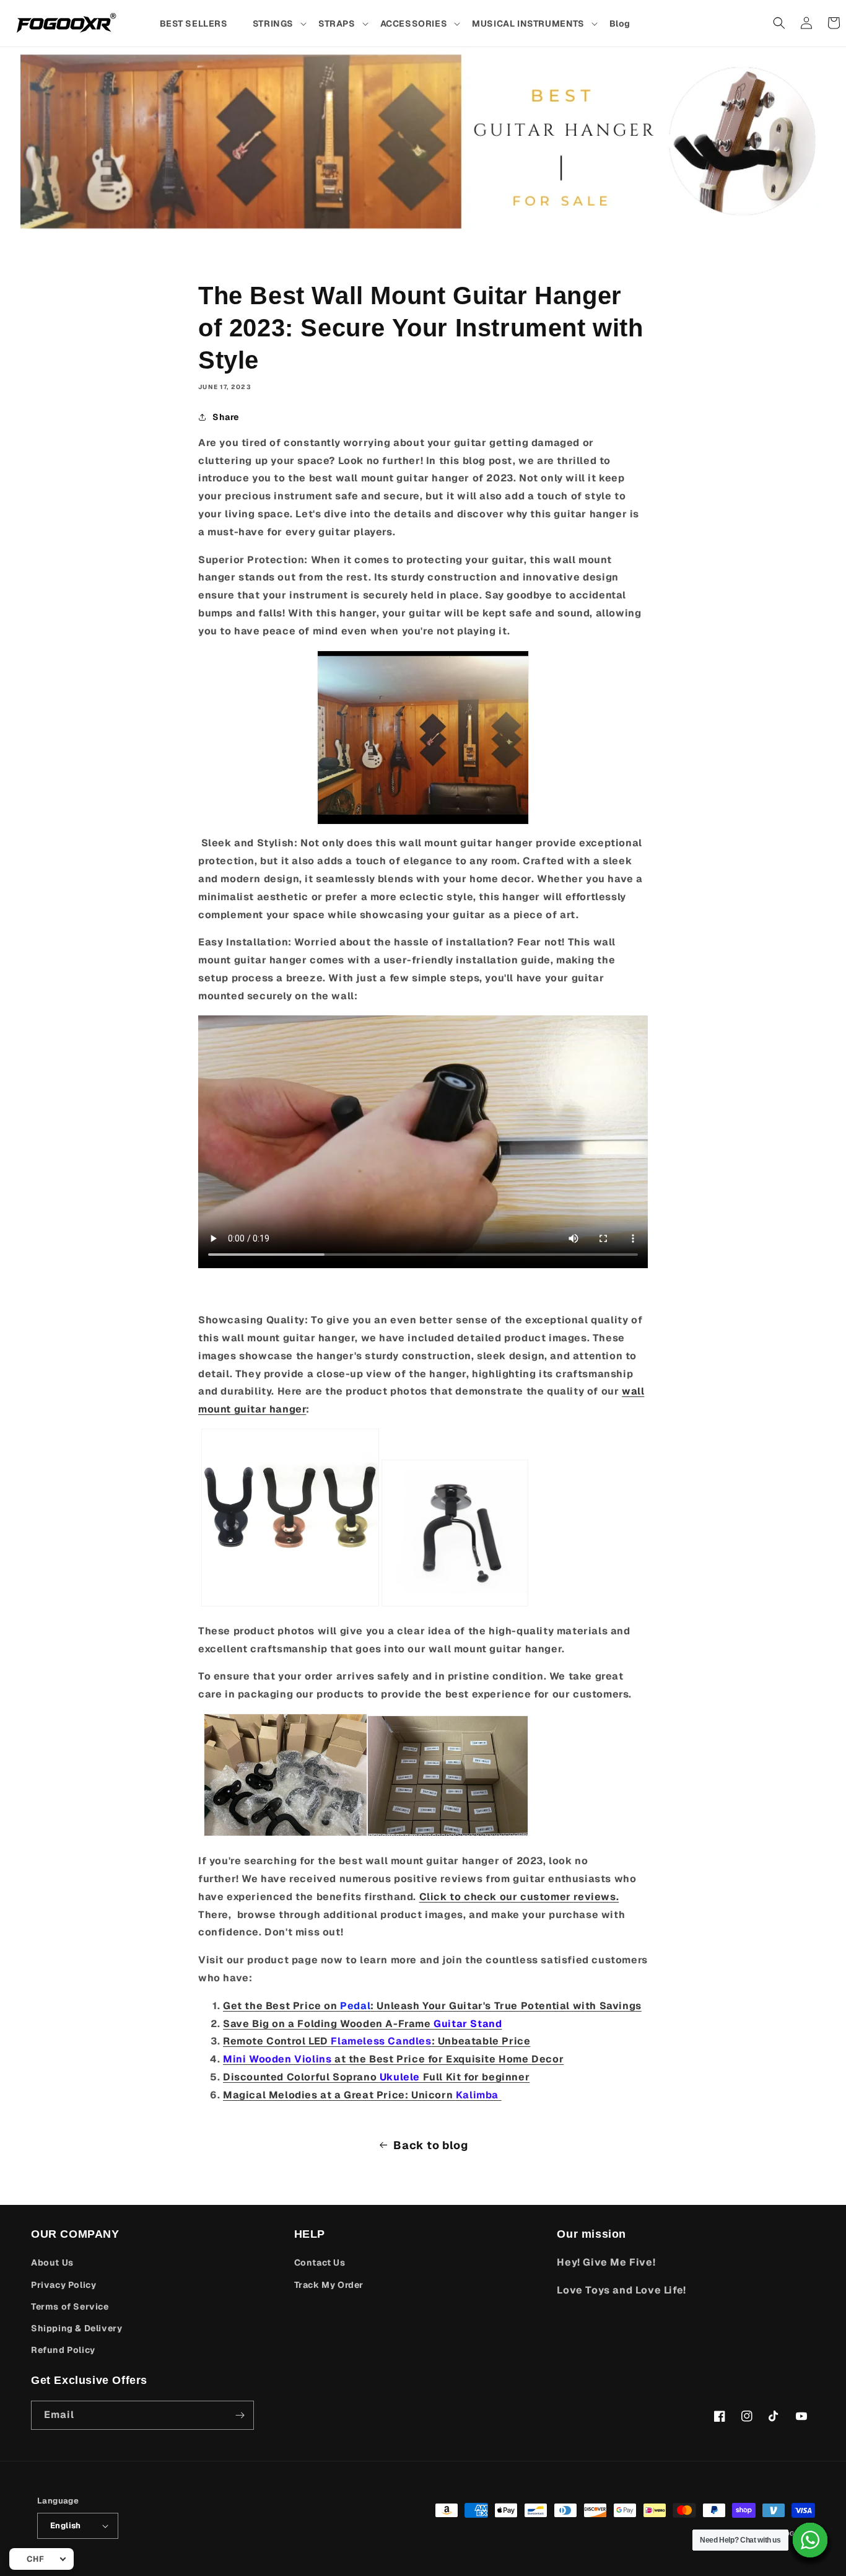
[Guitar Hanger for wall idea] (423, 738)
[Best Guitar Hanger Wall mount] (290, 1603)
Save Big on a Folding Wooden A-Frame (362, 2024)
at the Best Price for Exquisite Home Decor (393, 2059)
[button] (279, 24)
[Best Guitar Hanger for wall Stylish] (455, 1603)
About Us (52, 2263)
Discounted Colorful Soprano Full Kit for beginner (376, 2077)
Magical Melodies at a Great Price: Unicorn (362, 2095)
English (66, 2526)
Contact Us (320, 2263)
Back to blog (430, 2145)
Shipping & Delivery (76, 2328)
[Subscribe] (240, 2415)
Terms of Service (70, 2307)
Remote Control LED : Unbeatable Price (377, 2041)
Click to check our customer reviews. (519, 1897)
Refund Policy (63, 2350)
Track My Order (329, 2285)
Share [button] (226, 417)
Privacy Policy (63, 2285)
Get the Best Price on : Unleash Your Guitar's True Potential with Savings (432, 2006)
